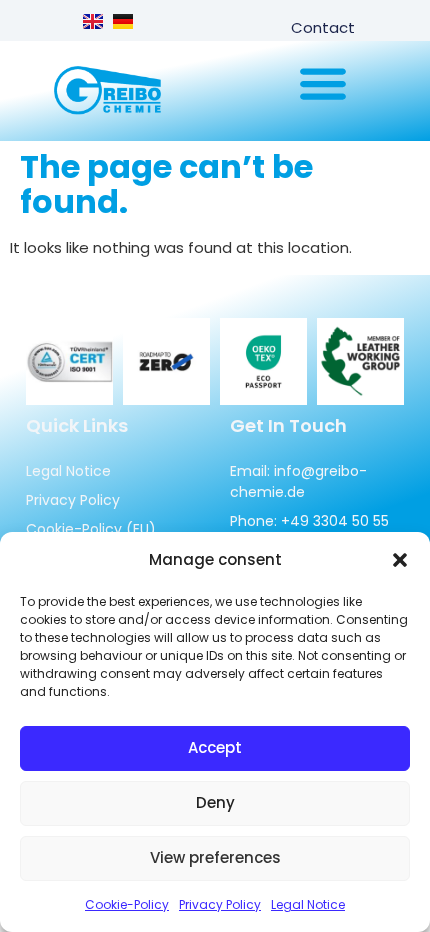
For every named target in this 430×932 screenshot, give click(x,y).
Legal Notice (308, 904)
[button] (400, 560)
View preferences (215, 857)
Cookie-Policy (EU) (91, 529)
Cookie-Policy (127, 904)
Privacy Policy (220, 904)
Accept (215, 747)
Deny (215, 802)
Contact (323, 27)
